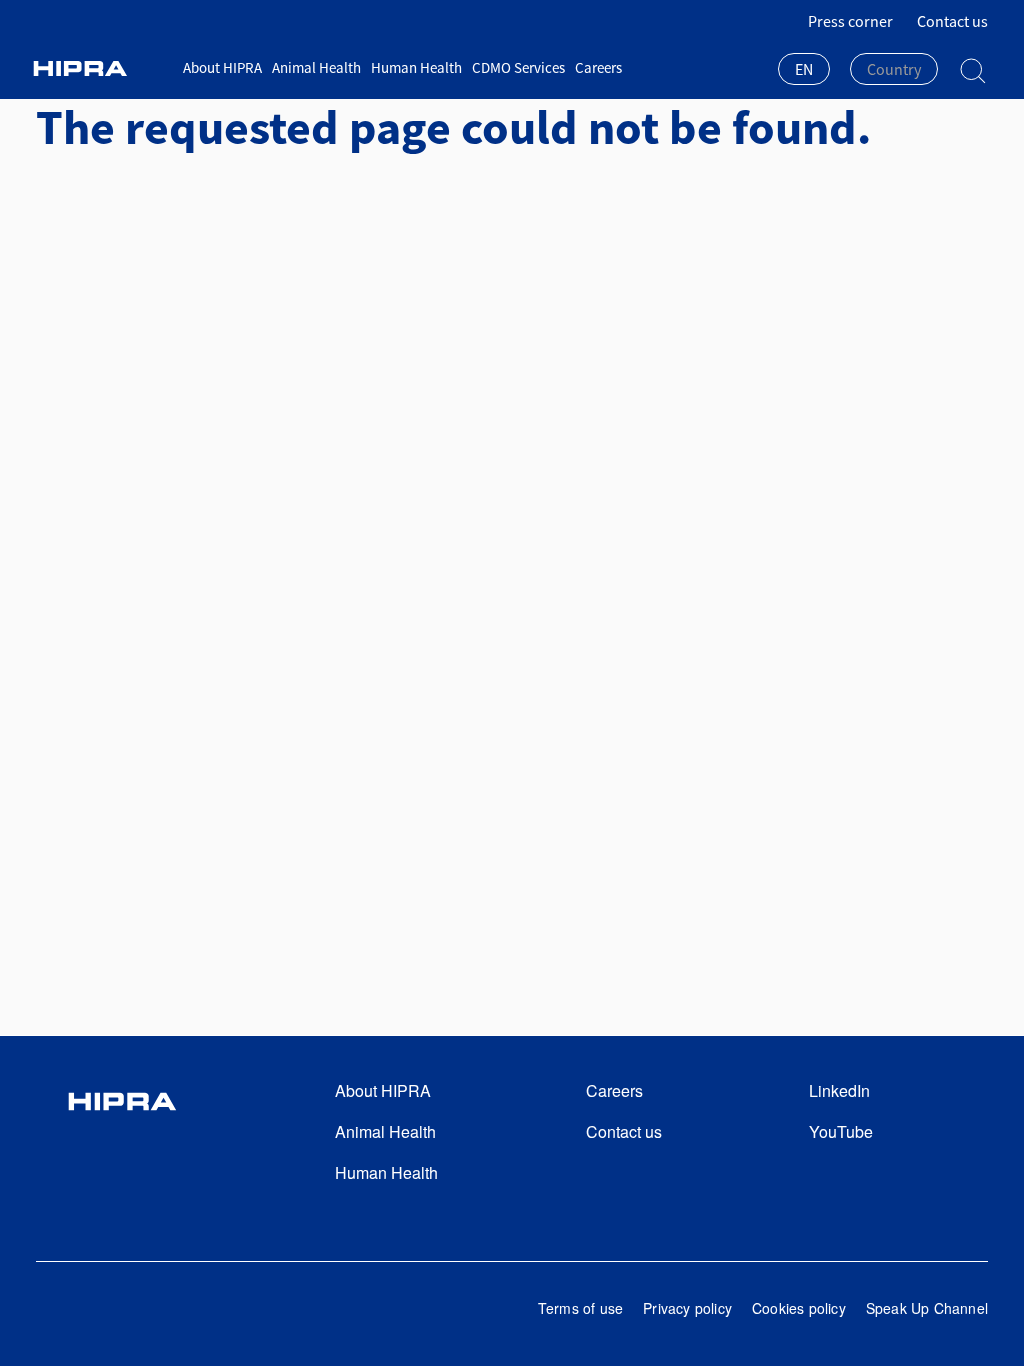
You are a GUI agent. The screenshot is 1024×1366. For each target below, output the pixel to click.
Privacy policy (687, 1308)
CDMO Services (518, 67)
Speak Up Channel (927, 1308)
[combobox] (804, 71)
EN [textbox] (804, 69)
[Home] (102, 68)
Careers (598, 67)
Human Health (416, 67)
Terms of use (580, 1308)
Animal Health (316, 67)
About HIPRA (222, 67)
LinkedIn (839, 1090)
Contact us (952, 21)
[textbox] (894, 69)
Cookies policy (799, 1308)
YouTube (841, 1131)
